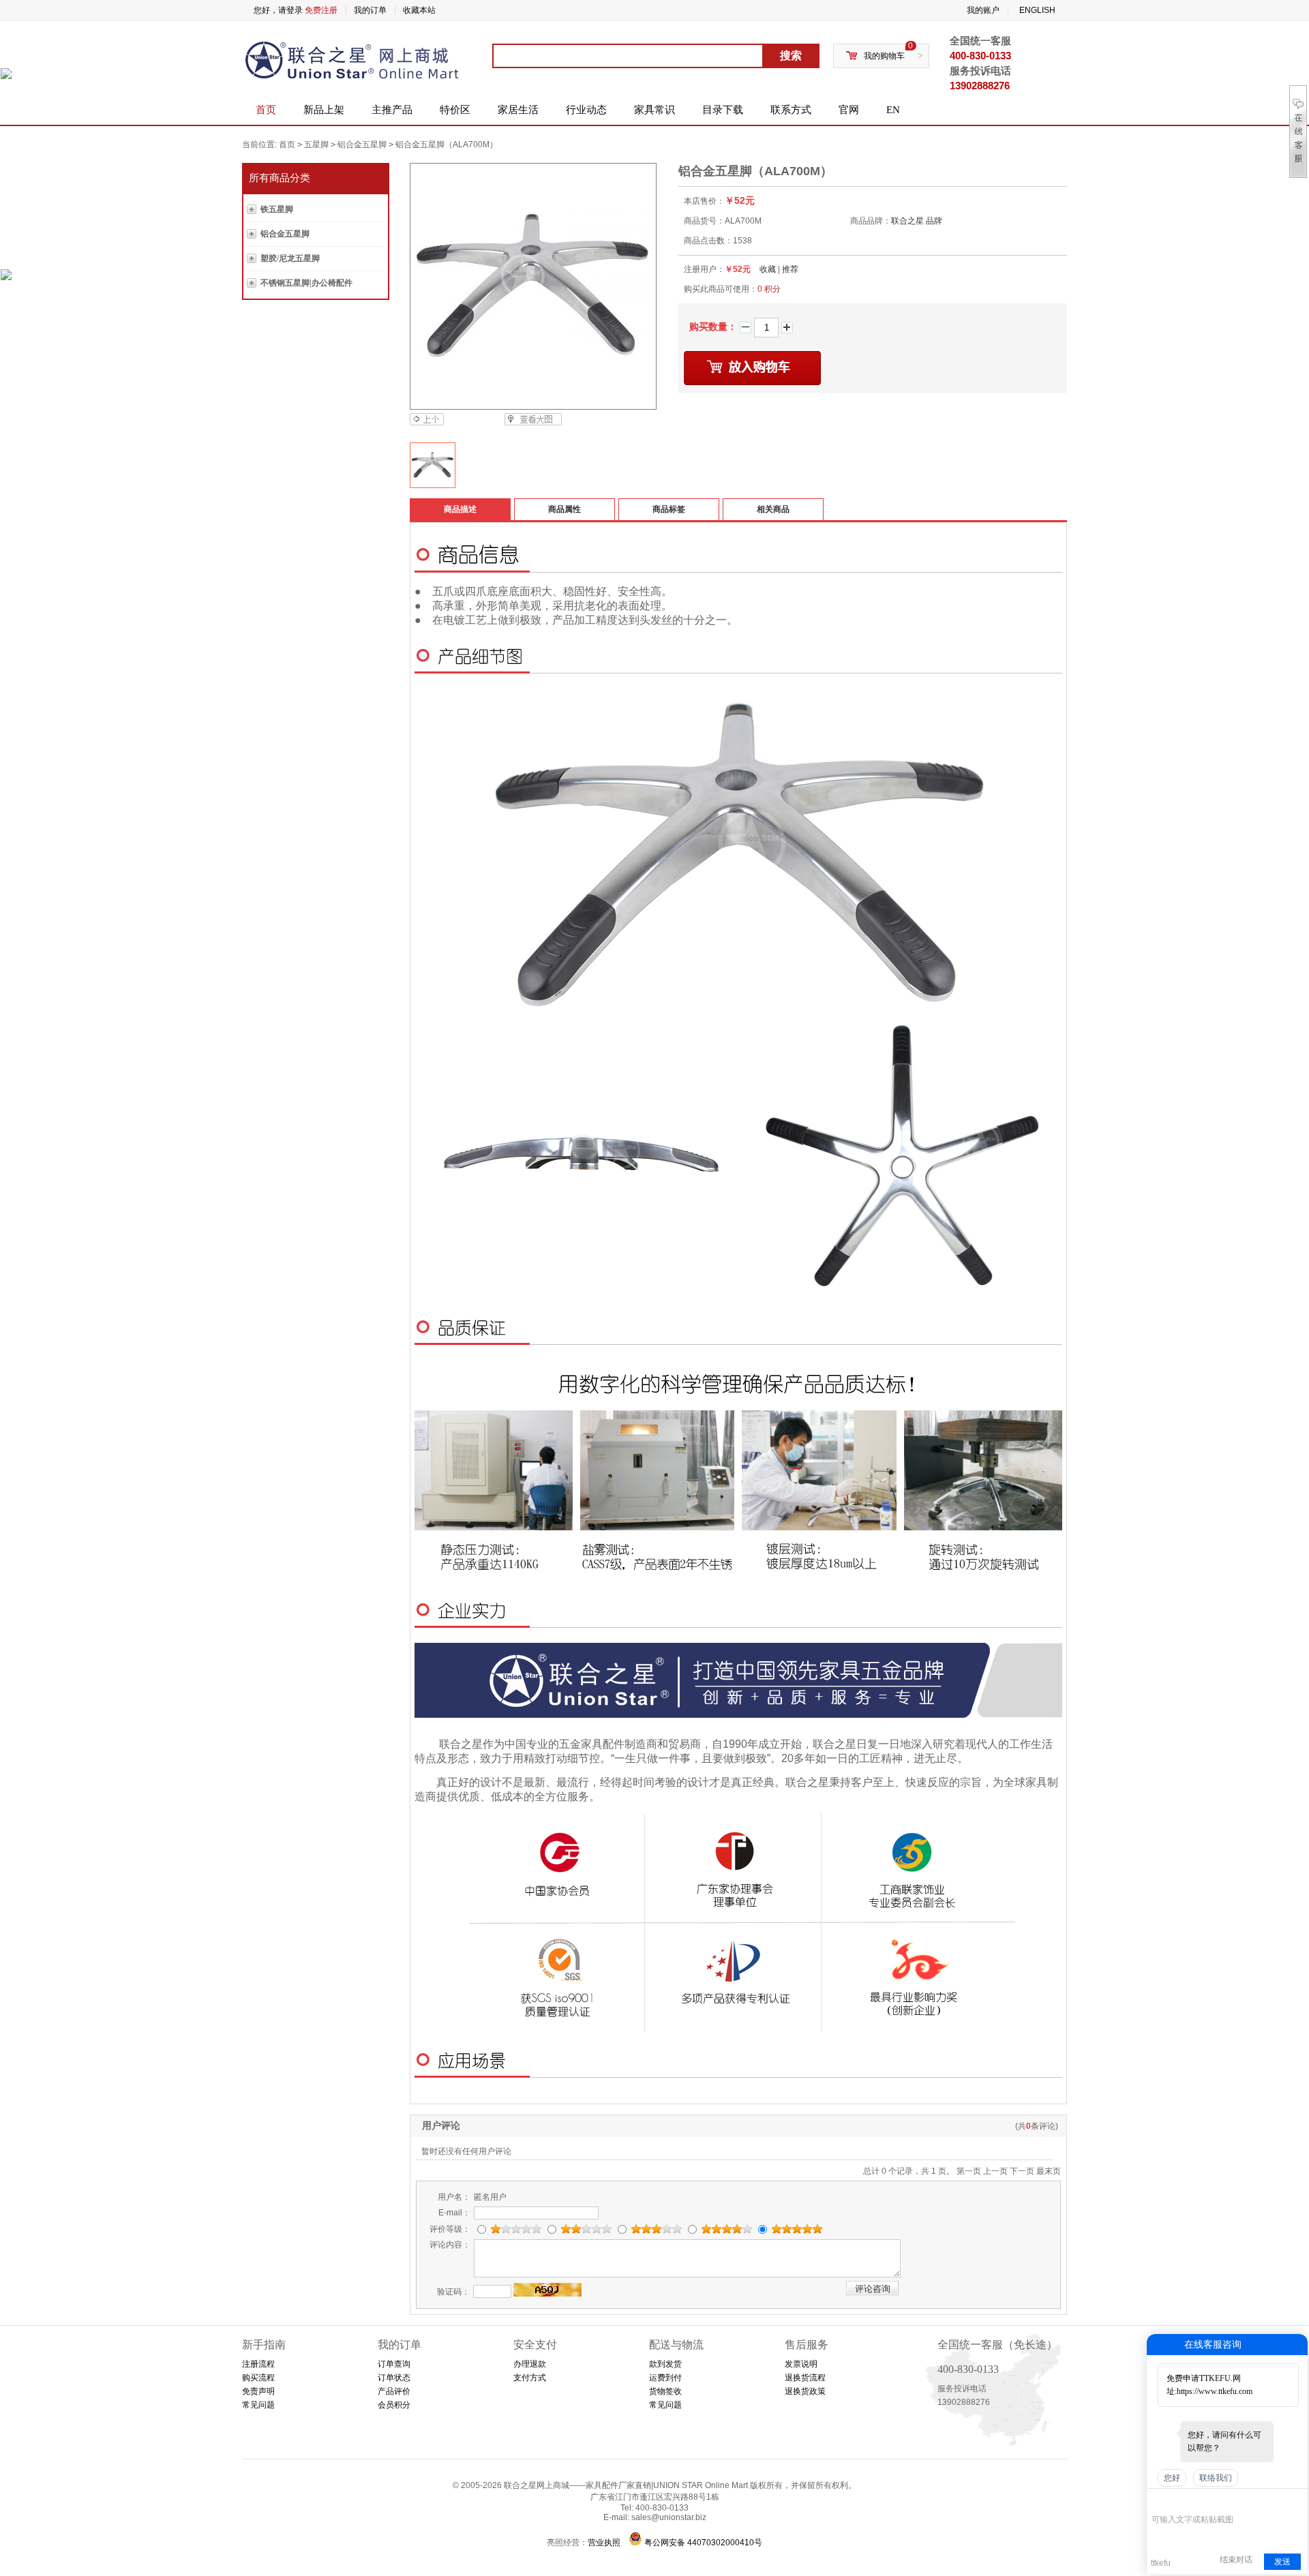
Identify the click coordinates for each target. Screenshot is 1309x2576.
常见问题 (258, 2405)
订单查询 (394, 2364)
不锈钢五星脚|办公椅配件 (306, 283)
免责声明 (258, 2391)
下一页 (1022, 2171)
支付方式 (530, 2378)
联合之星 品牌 (917, 221)
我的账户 (983, 10)
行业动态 (586, 110)
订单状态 (394, 2378)
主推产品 (392, 110)
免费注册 (321, 10)
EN (893, 110)
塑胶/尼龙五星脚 (290, 258)
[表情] (1159, 2499)
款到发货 (665, 2364)
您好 (1172, 2478)
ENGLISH (1037, 10)
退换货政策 (805, 2391)
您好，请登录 (278, 10)
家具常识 (654, 110)
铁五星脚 (277, 209)
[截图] (1214, 2499)
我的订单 (370, 10)
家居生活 (518, 110)
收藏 (768, 269)
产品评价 (394, 2391)
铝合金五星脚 (362, 145)
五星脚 (316, 145)
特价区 (455, 110)
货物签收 (665, 2391)
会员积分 (394, 2405)
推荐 (790, 269)
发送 (1282, 2562)
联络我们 (1216, 2478)
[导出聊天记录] (1296, 2499)
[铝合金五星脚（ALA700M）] (532, 286)
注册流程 (258, 2364)
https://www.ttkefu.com (1215, 2391)
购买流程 (258, 2378)
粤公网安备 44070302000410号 (703, 2543)
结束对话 (1236, 2560)
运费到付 (665, 2378)
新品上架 (324, 110)
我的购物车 (884, 56)
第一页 (969, 2171)
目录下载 (723, 110)
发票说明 (801, 2364)
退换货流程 (805, 2378)
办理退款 (530, 2364)
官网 (849, 110)
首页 (266, 110)
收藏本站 (419, 10)
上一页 (995, 2171)
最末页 (1049, 2171)
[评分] (1178, 2501)
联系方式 (791, 110)
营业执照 (604, 2543)
